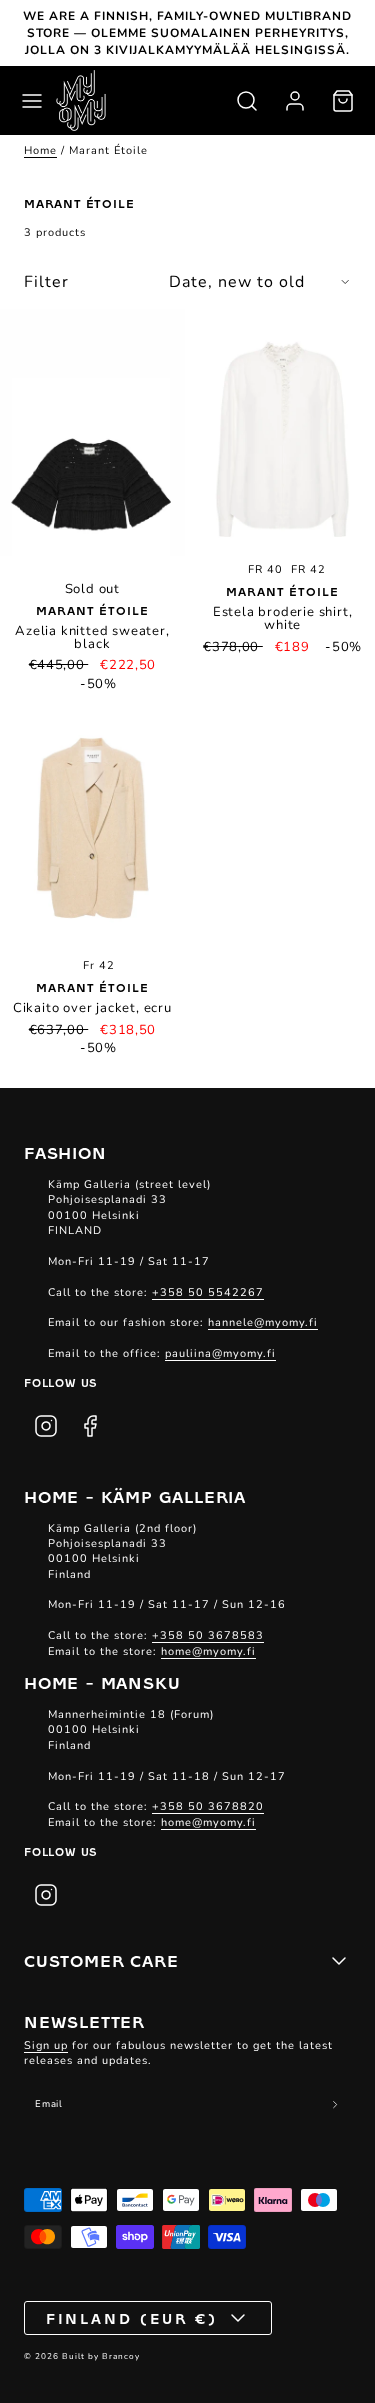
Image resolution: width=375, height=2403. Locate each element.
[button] (32, 101)
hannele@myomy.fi (263, 1322)
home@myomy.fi (208, 1651)
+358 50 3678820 (208, 1806)
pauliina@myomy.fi (220, 1353)
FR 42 (308, 569)
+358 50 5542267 (208, 1292)
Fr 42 (99, 965)
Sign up (46, 2045)
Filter (46, 282)
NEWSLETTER (84, 2021)
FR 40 (265, 569)
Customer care (101, 1960)
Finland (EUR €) (132, 2318)
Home (40, 150)
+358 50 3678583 (208, 1635)
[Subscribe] (335, 2105)
